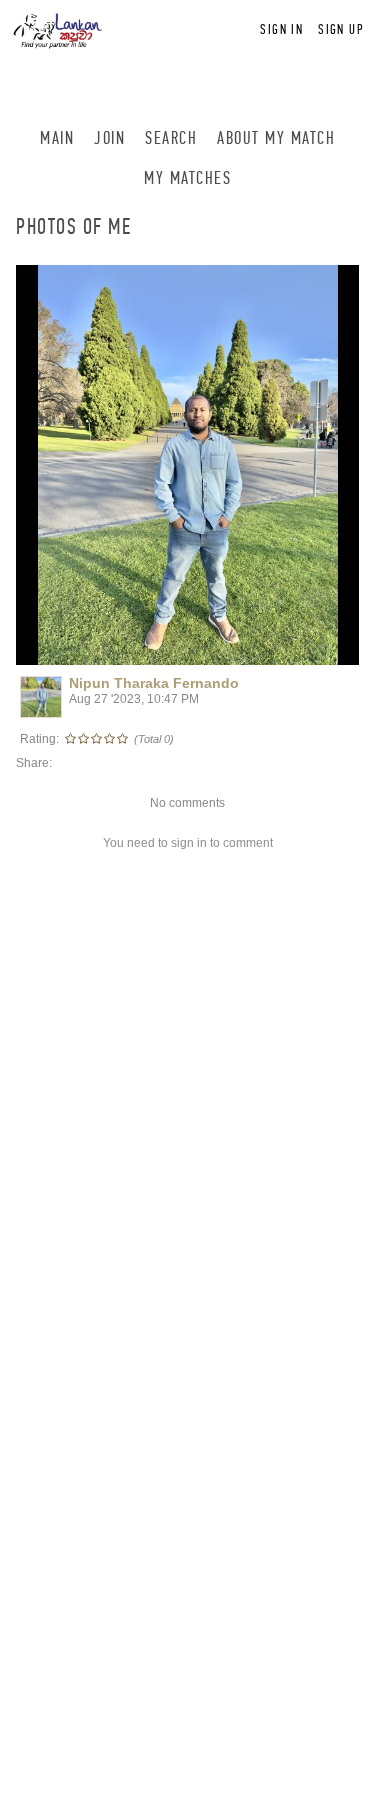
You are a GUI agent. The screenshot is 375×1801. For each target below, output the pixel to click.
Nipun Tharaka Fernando (154, 683)
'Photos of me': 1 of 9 (88, 647)
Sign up (341, 29)
